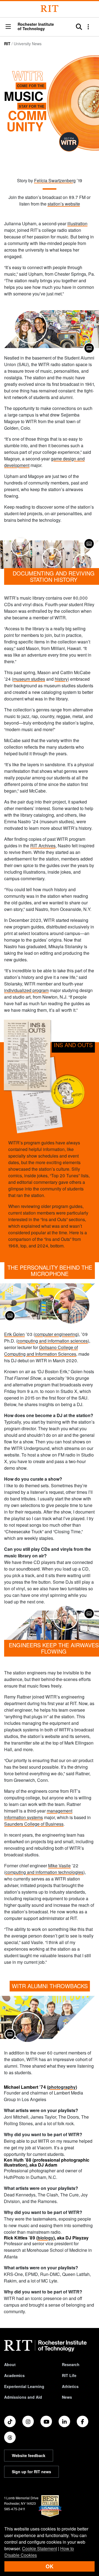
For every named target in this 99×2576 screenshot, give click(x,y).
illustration (77, 223)
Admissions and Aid (23, 2397)
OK (50, 2566)
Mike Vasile (59, 1866)
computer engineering (56, 1334)
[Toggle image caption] (89, 348)
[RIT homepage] (45, 2346)
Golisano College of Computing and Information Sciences (41, 1351)
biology (46, 2238)
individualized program (26, 990)
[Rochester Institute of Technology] (50, 9)
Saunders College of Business (34, 1824)
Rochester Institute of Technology (36, 26)
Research (71, 2364)
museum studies (29, 679)
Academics (14, 2375)
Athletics (70, 2386)
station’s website (64, 204)
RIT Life (69, 2375)
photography (62, 2087)
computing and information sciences (53, 1341)
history (61, 679)
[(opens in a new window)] (10, 2421)
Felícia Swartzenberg (55, 180)
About (10, 2364)
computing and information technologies (44, 1872)
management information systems (38, 1814)
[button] (8, 27)
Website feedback (29, 2455)
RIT (7, 44)
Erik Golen (14, 1334)
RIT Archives (43, 846)
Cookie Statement (39, 2548)
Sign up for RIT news (31, 2472)
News (67, 2397)
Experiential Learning (24, 2386)
